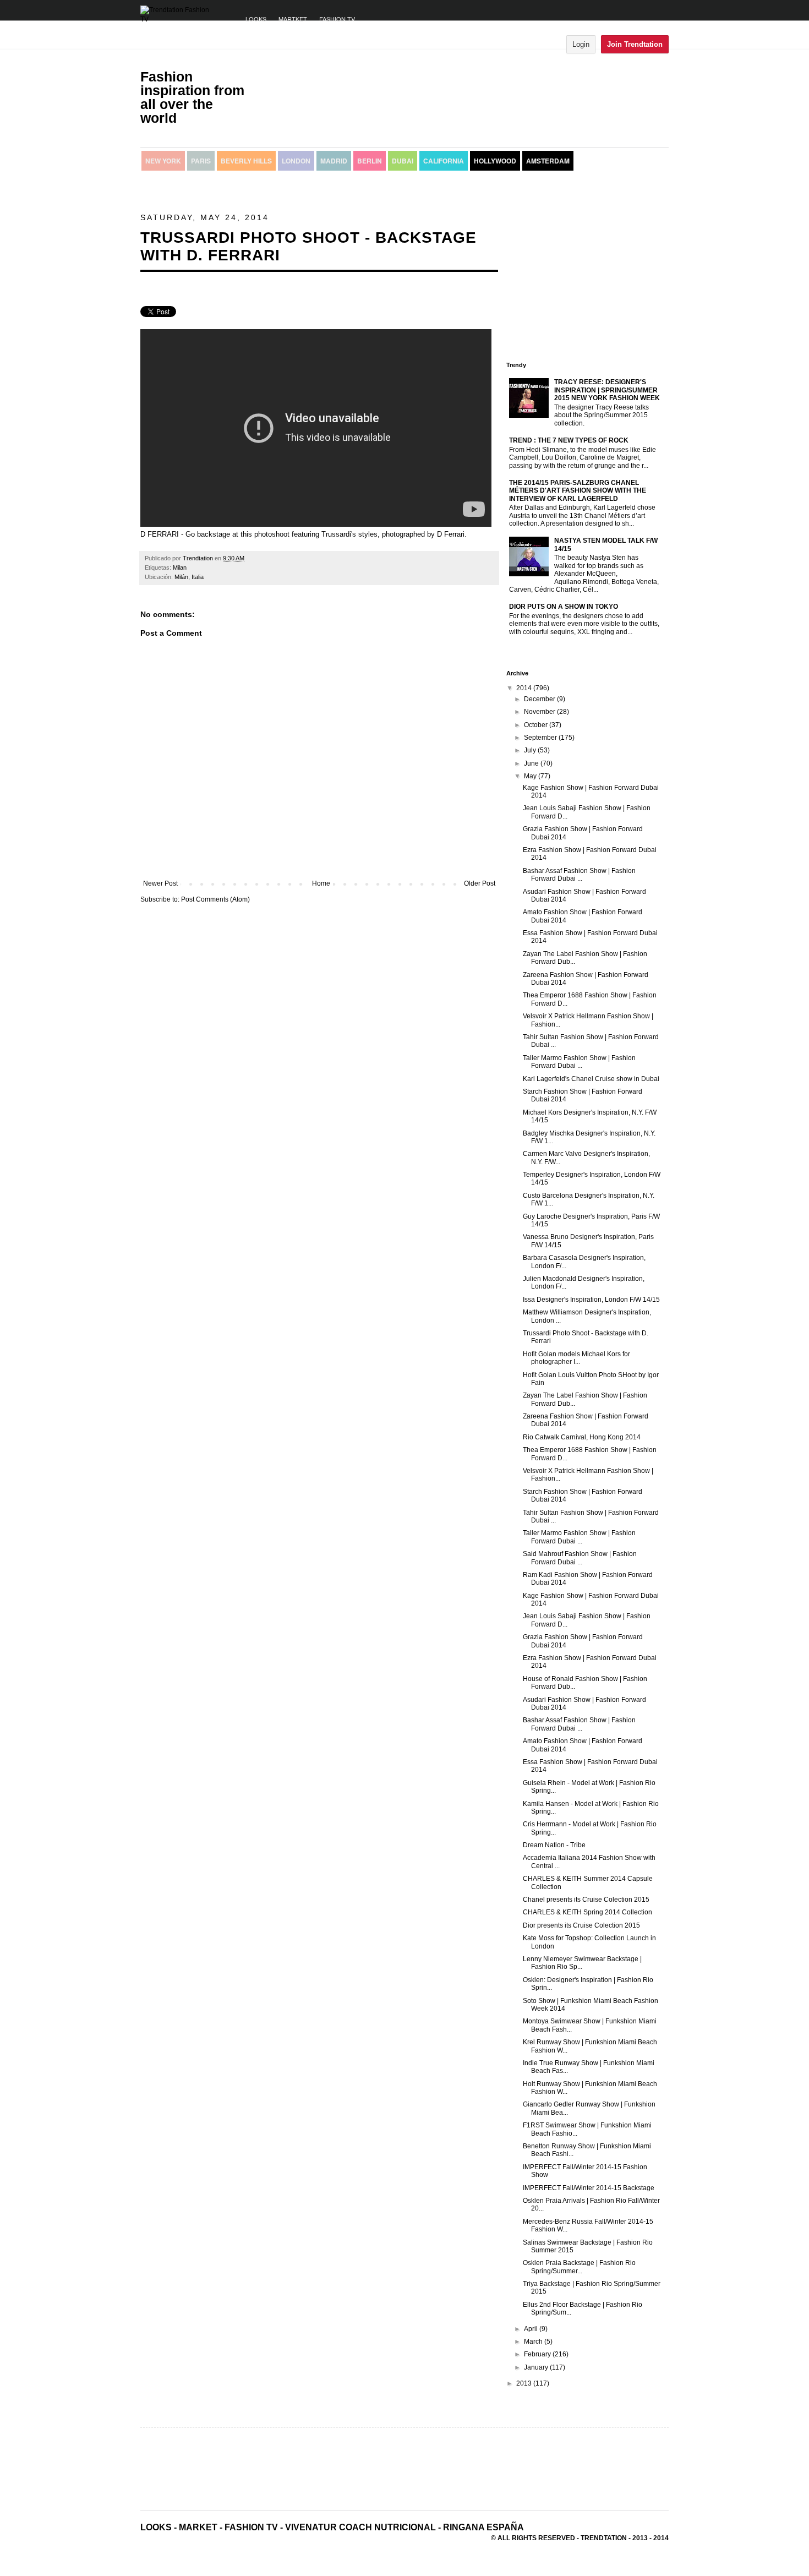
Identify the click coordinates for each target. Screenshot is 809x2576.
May (531, 776)
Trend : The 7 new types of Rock (569, 440)
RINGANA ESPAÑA (483, 2527)
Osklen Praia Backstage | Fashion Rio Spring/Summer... (579, 2267)
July (531, 750)
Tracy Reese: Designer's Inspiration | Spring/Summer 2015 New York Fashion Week (607, 390)
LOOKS (256, 19)
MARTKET (293, 19)
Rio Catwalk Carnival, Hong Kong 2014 (582, 1437)
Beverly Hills (246, 161)
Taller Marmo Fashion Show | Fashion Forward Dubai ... (579, 1062)
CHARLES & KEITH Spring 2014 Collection (587, 1912)
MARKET (198, 2527)
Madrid (334, 161)
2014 (525, 688)
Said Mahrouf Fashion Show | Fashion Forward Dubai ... (580, 1558)
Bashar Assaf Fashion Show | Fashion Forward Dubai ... (579, 875)
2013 (525, 2383)
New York (163, 161)
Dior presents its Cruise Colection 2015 (581, 1925)
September (541, 738)
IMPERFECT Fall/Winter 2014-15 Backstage (589, 2188)
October (537, 725)
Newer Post (160, 883)
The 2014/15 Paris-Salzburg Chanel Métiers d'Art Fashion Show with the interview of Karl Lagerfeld (578, 491)
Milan (180, 567)
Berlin (370, 161)
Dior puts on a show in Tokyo (564, 607)
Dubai (403, 161)
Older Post (480, 883)
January (537, 2367)
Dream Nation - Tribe (554, 1845)
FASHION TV (337, 19)
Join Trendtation (635, 44)
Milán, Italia (189, 577)
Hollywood (495, 161)
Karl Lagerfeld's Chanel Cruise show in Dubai (591, 1079)
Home (321, 883)
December (540, 699)
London (296, 161)
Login (581, 44)
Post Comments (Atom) (215, 899)
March (534, 2342)
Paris (201, 161)
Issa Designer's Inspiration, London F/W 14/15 (591, 1300)
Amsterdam (548, 161)
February (538, 2354)
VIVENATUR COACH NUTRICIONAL (360, 2527)
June (532, 763)
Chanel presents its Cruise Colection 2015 (586, 1900)
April (532, 2329)
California (444, 161)
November (540, 712)
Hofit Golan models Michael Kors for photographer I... (576, 1358)
